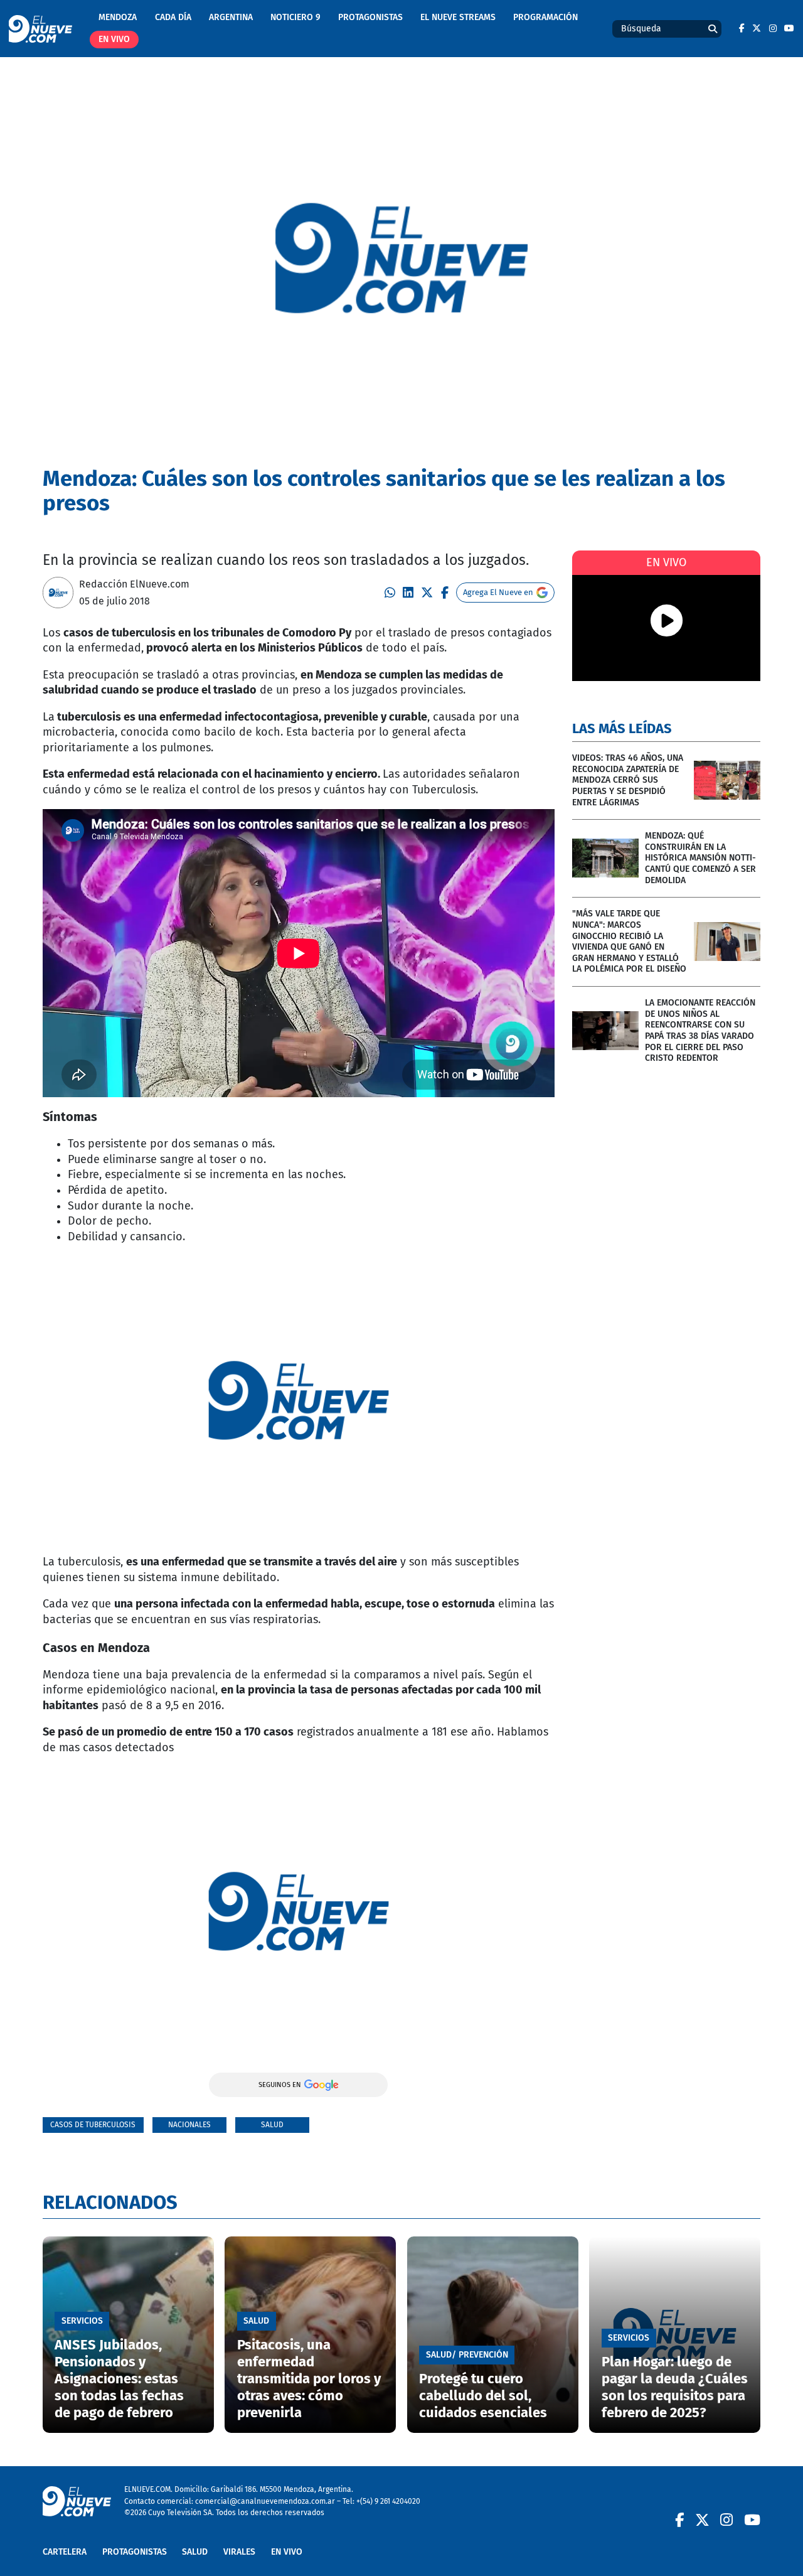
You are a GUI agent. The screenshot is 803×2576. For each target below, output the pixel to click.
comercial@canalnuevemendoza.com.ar (265, 2501)
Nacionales (189, 2124)
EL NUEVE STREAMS (458, 17)
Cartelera (65, 2552)
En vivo (114, 39)
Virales (239, 2552)
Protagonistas (370, 17)
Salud (272, 2124)
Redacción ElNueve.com (134, 584)
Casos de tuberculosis (93, 2124)
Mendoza (118, 17)
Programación (545, 17)
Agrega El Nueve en (498, 592)
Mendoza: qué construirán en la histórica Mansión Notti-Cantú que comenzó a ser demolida (700, 858)
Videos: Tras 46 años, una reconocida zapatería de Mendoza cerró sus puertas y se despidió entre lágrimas (628, 780)
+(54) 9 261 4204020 (388, 2501)
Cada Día (173, 17)
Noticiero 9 (295, 17)
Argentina (231, 17)
